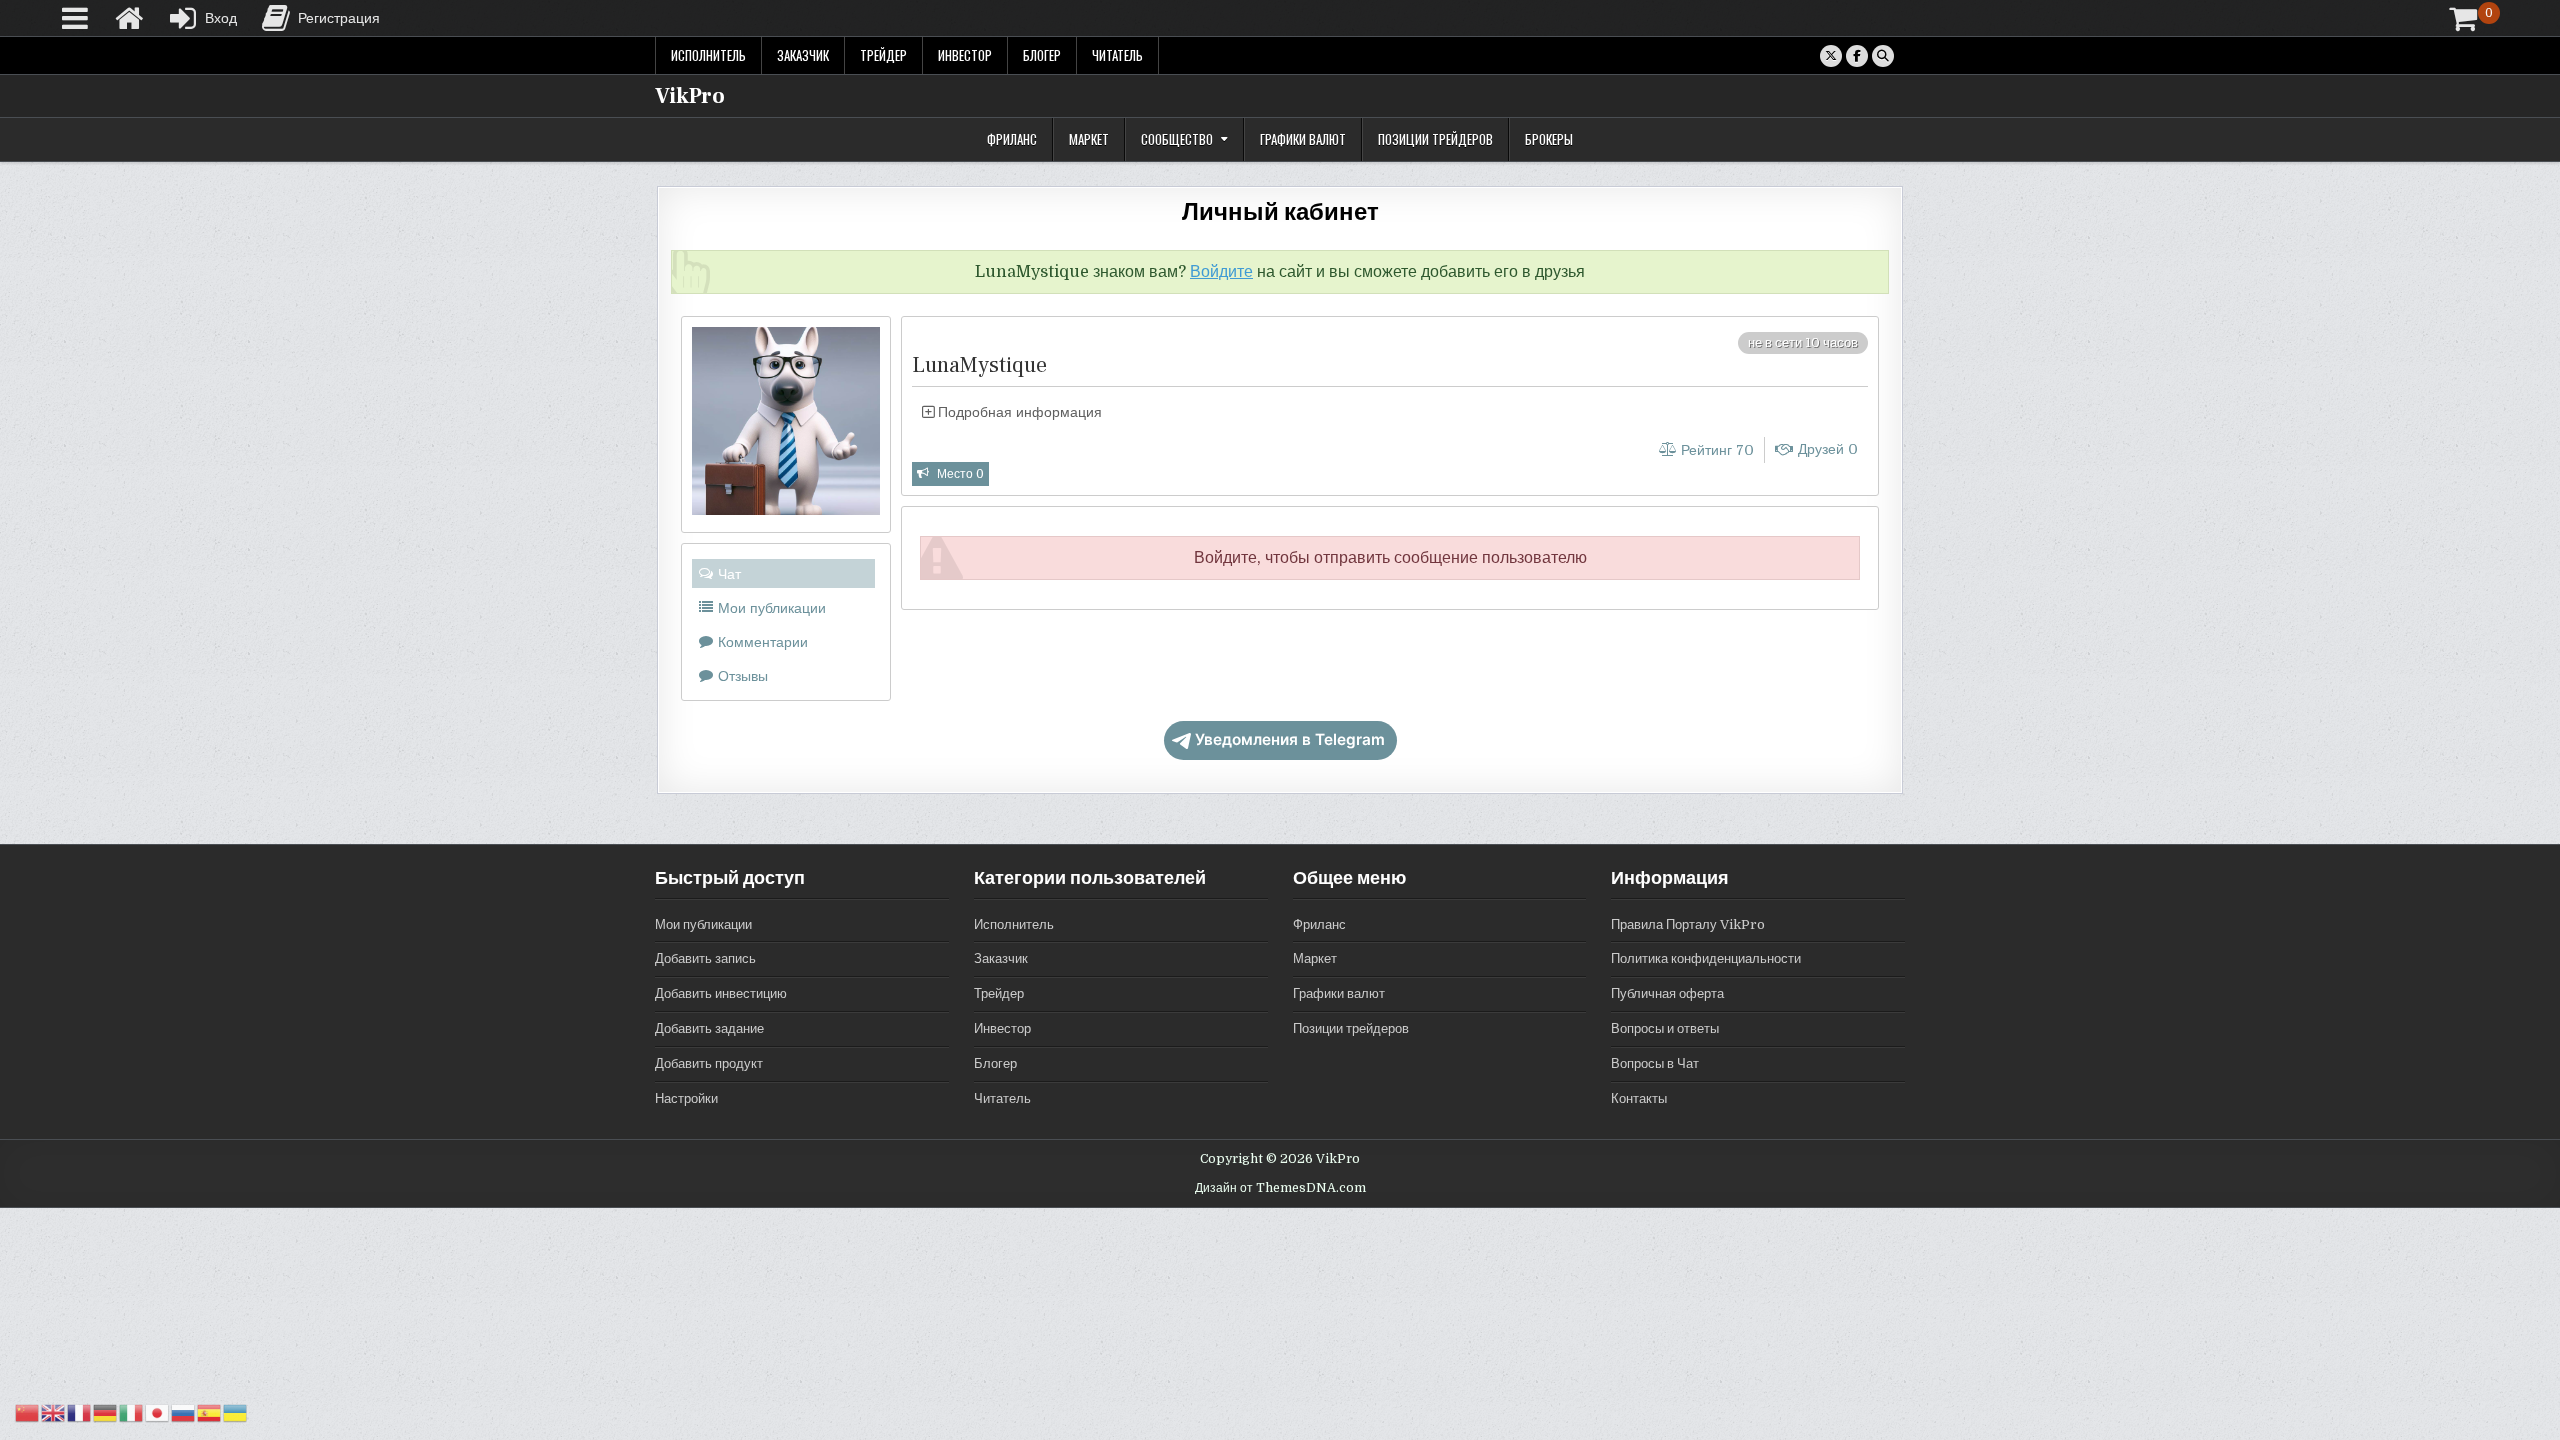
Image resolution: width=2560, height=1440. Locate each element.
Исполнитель (708, 55)
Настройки (686, 1098)
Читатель (1117, 55)
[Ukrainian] (236, 1412)
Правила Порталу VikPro (1688, 924)
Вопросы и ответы (1665, 1028)
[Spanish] (210, 1412)
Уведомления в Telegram (1290, 739)
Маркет (1089, 139)
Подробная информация (1018, 412)
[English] (54, 1412)
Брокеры (1549, 139)
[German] (106, 1412)
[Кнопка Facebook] (1857, 56)
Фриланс (1012, 139)
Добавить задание (709, 1028)
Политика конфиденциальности (1706, 958)
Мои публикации (703, 924)
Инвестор (965, 55)
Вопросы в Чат (1655, 1063)
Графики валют (1303, 139)
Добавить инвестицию (721, 993)
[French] (80, 1412)
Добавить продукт (709, 1063)
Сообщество (1177, 139)
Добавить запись (705, 958)
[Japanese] (158, 1412)
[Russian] (184, 1412)
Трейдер (883, 55)
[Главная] (129, 18)
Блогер (1042, 55)
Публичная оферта (1667, 993)
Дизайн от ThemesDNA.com (1280, 1188)
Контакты (1639, 1098)
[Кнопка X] (1831, 56)
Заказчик (803, 55)
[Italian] (132, 1412)
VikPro (690, 96)
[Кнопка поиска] (1883, 56)
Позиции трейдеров (1435, 139)
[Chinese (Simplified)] (28, 1412)
